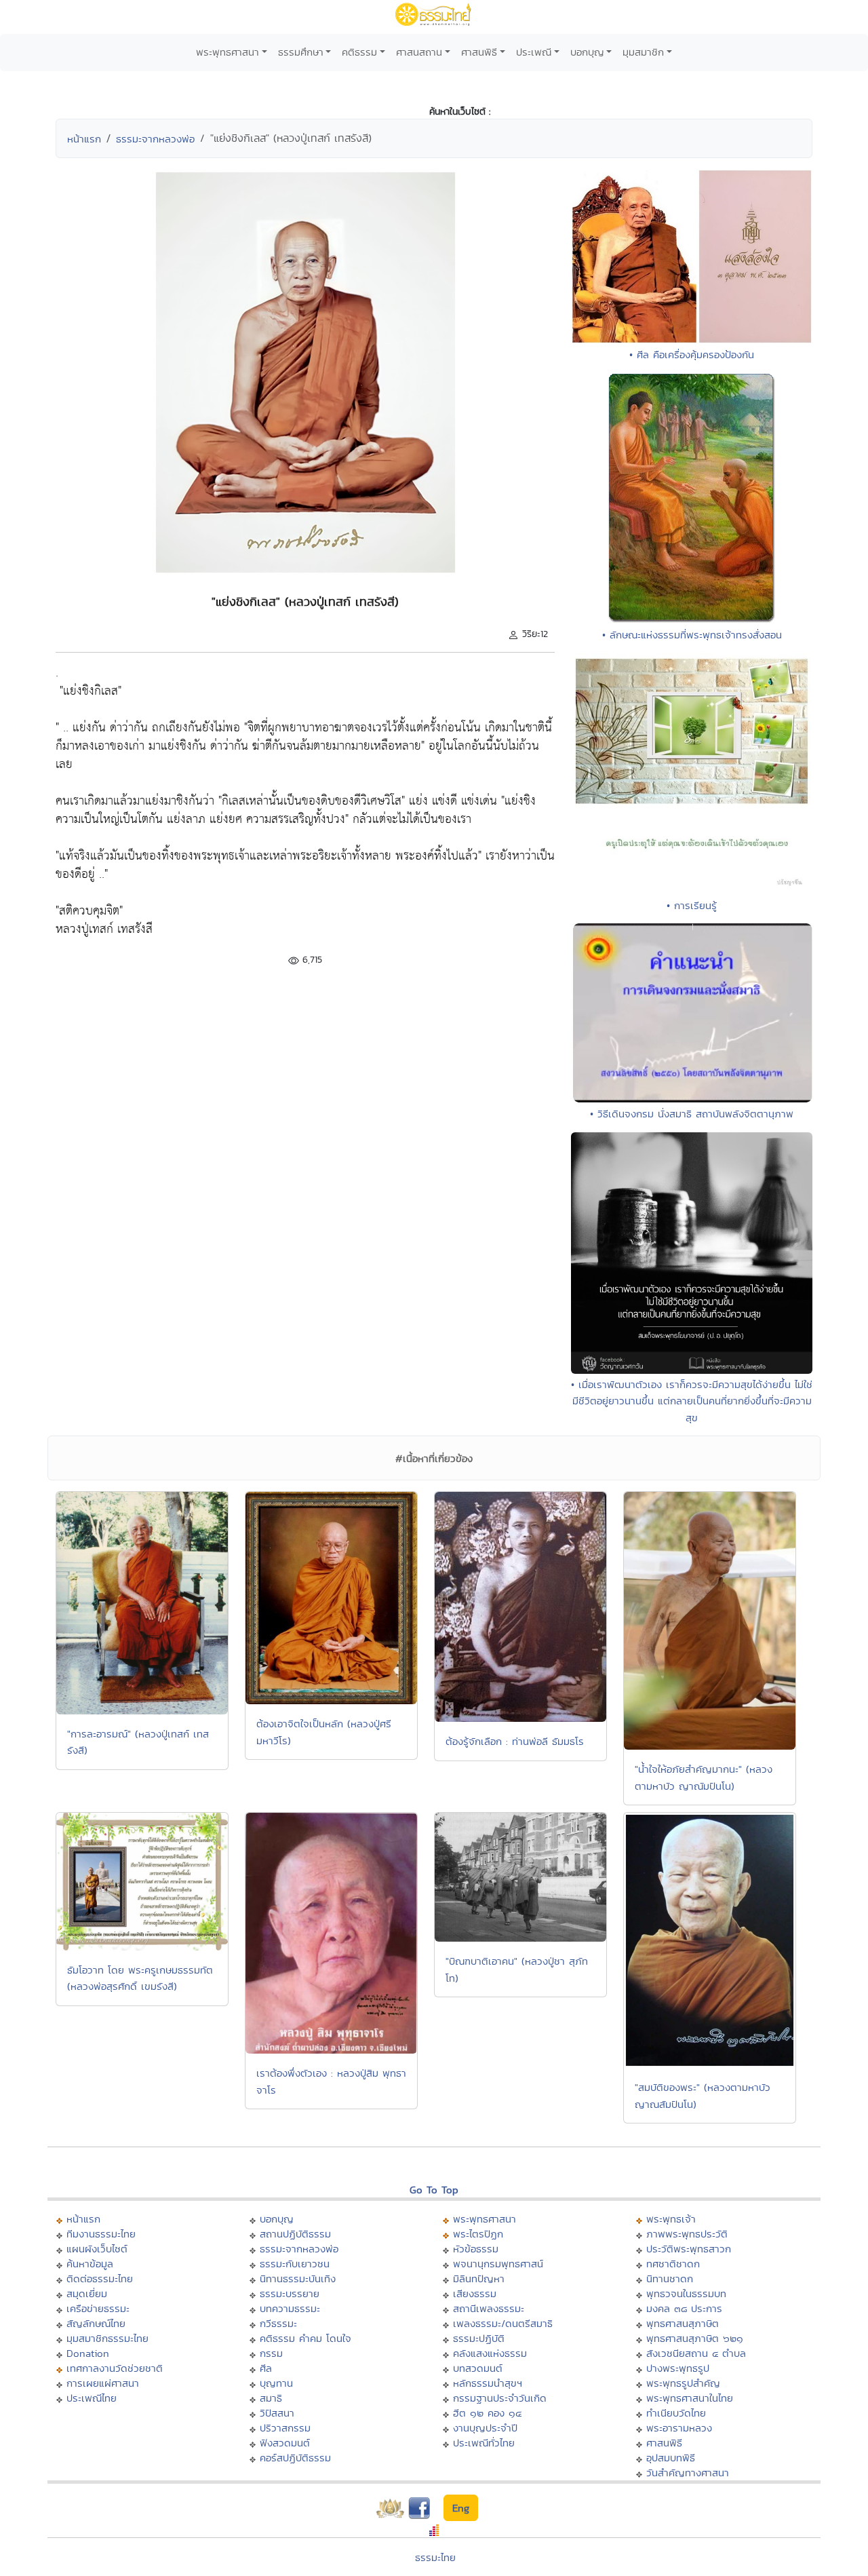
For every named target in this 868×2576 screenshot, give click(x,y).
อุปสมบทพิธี (671, 2458)
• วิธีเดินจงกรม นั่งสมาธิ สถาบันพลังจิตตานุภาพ (692, 1114)
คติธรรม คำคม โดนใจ (305, 2338)
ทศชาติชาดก (673, 2264)
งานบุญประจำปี (485, 2428)
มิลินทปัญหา (479, 2279)
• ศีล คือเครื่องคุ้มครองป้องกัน (692, 354)
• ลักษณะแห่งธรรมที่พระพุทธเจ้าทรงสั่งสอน (692, 635)
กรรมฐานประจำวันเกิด (500, 2398)
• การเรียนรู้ (692, 905)
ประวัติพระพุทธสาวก (689, 2249)
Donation (88, 2353)
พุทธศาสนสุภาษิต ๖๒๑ (695, 2338)
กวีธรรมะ (278, 2323)
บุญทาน (276, 2383)
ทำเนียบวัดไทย (676, 2413)
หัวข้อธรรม (476, 2249)
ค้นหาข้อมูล (90, 2264)
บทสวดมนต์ (478, 2368)
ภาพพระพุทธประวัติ (687, 2234)
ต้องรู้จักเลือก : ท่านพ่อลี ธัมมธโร (515, 1741)
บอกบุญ (587, 52)
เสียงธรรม (475, 2293)
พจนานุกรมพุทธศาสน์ (498, 2264)
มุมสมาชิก (643, 52)
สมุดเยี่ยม (87, 2293)
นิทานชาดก (670, 2279)
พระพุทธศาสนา (228, 52)
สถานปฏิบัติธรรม (295, 2234)
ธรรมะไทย (435, 2557)
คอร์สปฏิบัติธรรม (295, 2458)
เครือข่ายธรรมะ (98, 2308)
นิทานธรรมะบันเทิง (298, 2279)
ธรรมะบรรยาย (290, 2293)
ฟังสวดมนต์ (285, 2443)
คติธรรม (359, 52)
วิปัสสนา (277, 2413)
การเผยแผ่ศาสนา (103, 2383)
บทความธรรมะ (290, 2308)
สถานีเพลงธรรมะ (489, 2308)
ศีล (266, 2368)
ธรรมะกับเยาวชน (295, 2264)
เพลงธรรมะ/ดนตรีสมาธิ (503, 2323)
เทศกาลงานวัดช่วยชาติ (115, 2368)
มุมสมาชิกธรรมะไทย (107, 2338)
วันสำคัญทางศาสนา (688, 2473)
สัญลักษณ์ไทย (96, 2323)
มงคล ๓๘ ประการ (684, 2308)
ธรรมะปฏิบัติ (479, 2338)
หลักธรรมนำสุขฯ (488, 2383)
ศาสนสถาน (419, 52)
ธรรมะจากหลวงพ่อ (155, 139)
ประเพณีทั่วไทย (484, 2443)
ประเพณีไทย (92, 2398)
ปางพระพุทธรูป (678, 2368)
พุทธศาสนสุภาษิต (683, 2323)
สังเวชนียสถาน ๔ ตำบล (696, 2353)
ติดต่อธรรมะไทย (100, 2279)
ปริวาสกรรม (285, 2428)
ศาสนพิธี (479, 52)
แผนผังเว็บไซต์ (97, 2249)
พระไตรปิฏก (478, 2234)
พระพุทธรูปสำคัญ (683, 2383)
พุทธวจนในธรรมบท (686, 2293)
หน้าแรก (84, 139)
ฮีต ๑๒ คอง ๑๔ (487, 2413)
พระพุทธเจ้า (671, 2219)
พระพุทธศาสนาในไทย (690, 2398)
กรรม (271, 2353)
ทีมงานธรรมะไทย (101, 2234)
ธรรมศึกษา (301, 52)
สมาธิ (271, 2398)
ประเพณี (534, 52)
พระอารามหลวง (679, 2428)
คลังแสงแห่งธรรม (490, 2353)
